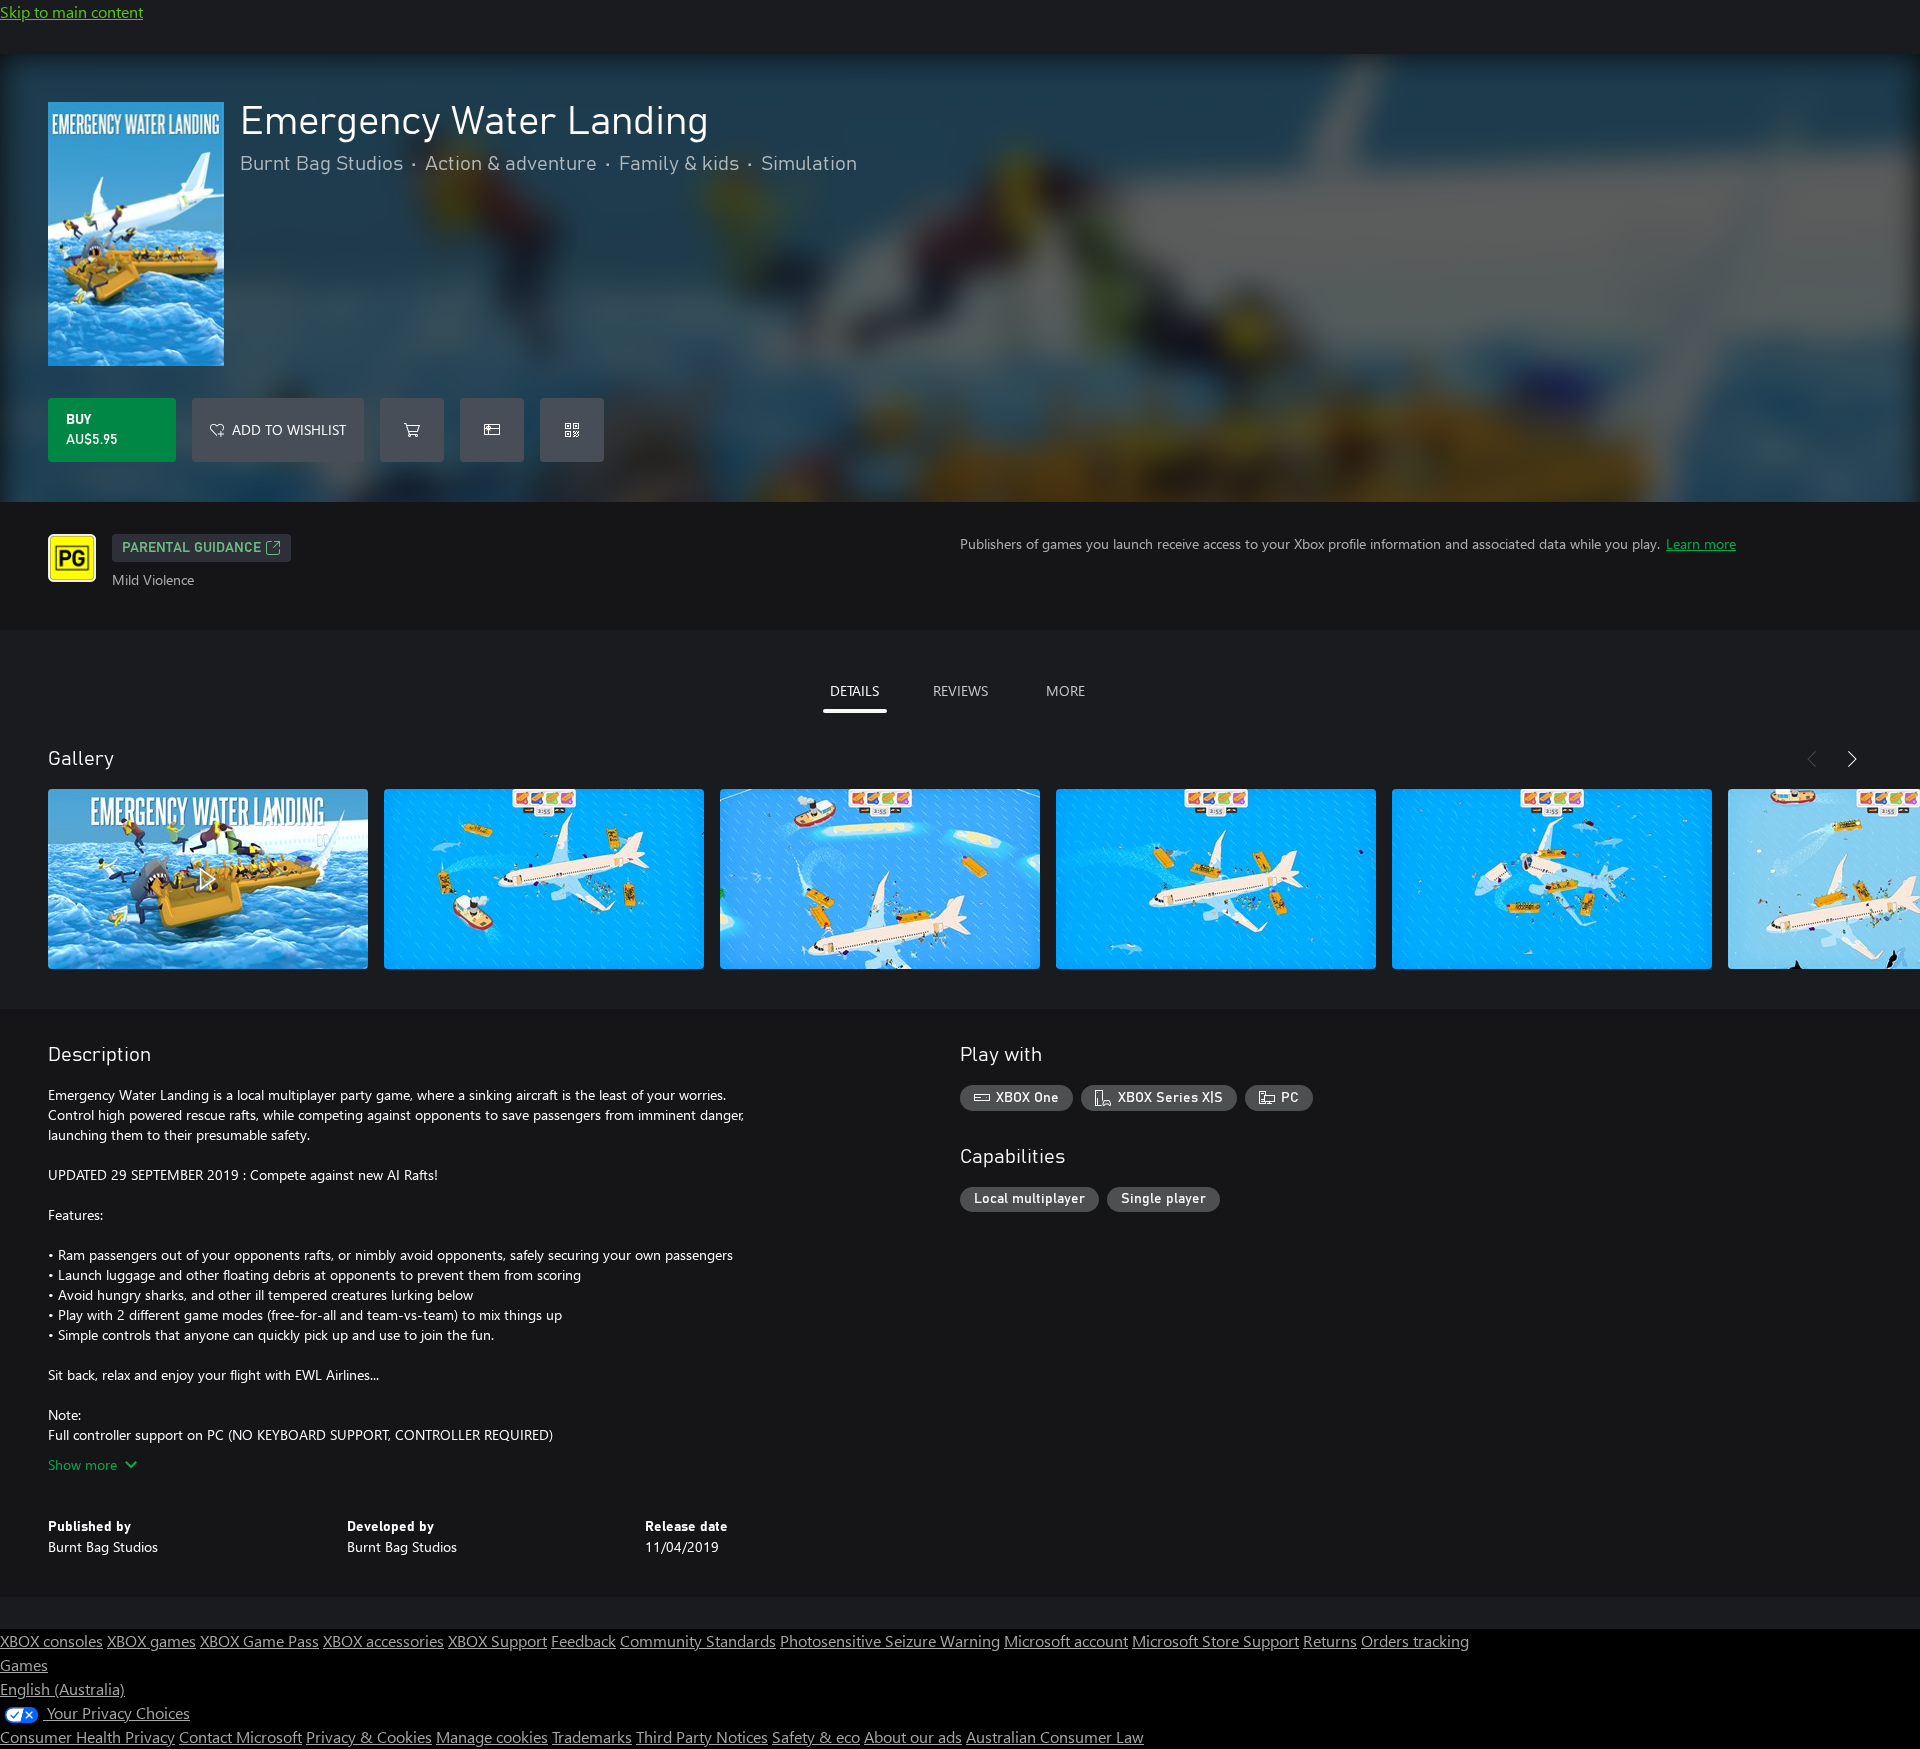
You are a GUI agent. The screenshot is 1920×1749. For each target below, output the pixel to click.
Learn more (1701, 543)
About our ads (913, 1736)
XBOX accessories (383, 1640)
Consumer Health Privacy (87, 1736)
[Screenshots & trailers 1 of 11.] (208, 879)
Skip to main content (71, 11)
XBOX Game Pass (259, 1640)
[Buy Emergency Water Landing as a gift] (492, 430)
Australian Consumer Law (1055, 1736)
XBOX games (151, 1640)
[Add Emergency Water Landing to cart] (412, 430)
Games (24, 1664)
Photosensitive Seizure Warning (890, 1640)
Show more (82, 1464)
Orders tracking (1415, 1640)
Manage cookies (492, 1736)
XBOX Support (497, 1640)
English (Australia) (62, 1688)
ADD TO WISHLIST (289, 429)
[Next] (1852, 759)
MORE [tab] (1065, 690)
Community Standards (698, 1640)
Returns (1330, 1640)
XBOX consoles (51, 1640)
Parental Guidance (191, 548)
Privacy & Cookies (369, 1736)
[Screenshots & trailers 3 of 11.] (880, 879)
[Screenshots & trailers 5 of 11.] (1552, 879)
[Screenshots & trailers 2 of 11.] (544, 879)
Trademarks (592, 1736)
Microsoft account (1066, 1640)
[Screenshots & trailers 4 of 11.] (1216, 879)
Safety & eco (816, 1736)
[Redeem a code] (572, 430)
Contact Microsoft (240, 1736)
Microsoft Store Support (1215, 1640)
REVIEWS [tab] (960, 690)
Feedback (583, 1640)
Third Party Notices (702, 1736)
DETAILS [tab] (854, 690)
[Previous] (1812, 759)
